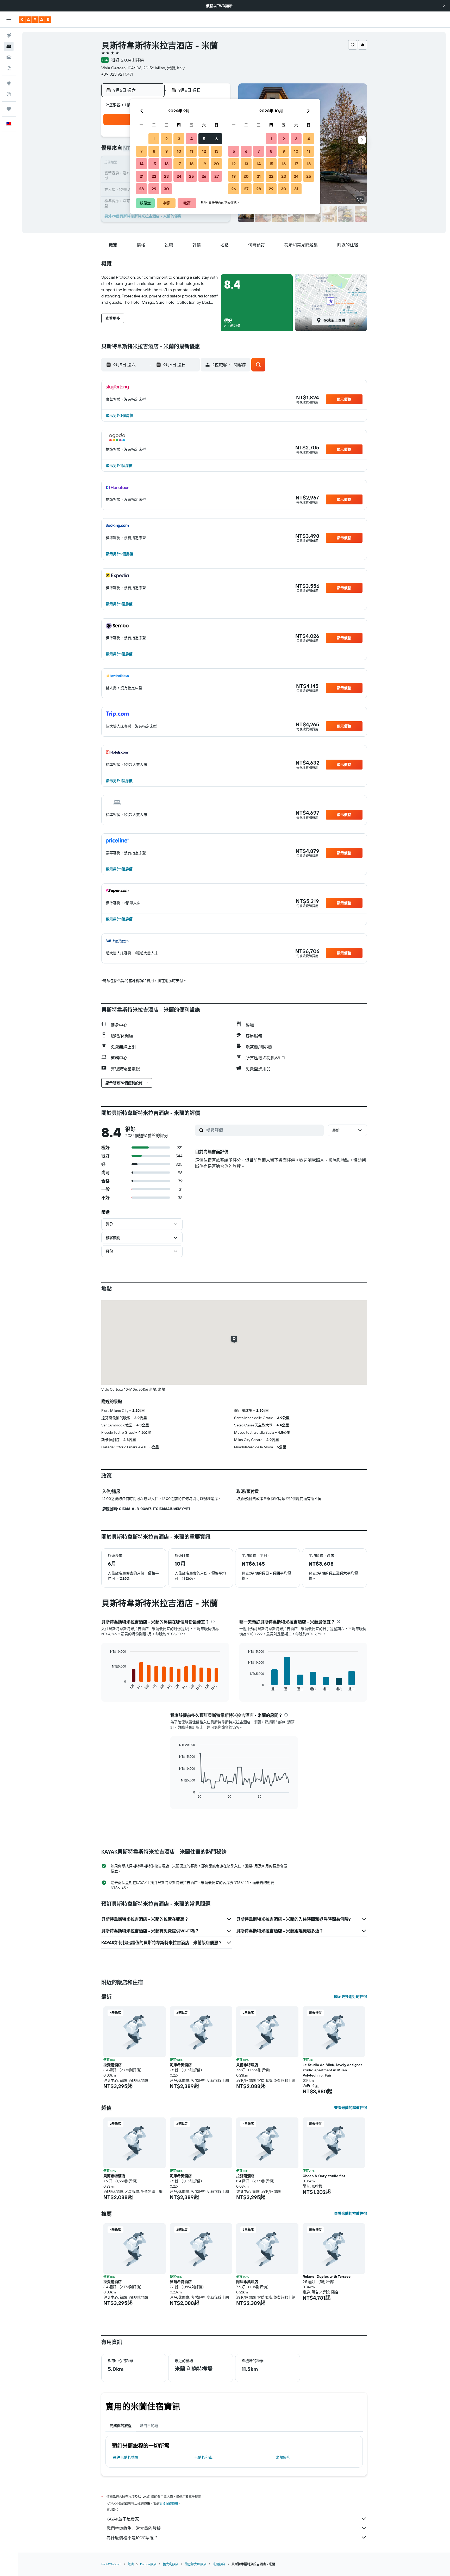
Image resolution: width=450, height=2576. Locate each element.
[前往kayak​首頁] (35, 20)
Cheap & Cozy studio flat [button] (324, 2176)
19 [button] (204, 164)
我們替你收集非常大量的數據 (134, 2528)
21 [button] (142, 176)
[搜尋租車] (9, 57)
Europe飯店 (148, 2564)
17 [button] (179, 164)
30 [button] (166, 189)
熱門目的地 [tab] (149, 2426)
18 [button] (192, 164)
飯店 (131, 2564)
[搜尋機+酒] (9, 68)
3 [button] (179, 139)
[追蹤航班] (9, 94)
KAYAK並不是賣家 (123, 2519)
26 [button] (204, 176)
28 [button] (141, 189)
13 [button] (217, 151)
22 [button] (154, 176)
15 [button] (154, 164)
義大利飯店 (171, 2564)
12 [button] (204, 151)
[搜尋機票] (9, 35)
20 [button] (216, 164)
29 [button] (154, 189)
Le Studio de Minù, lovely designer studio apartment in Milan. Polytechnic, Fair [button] (332, 2070)
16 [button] (167, 164)
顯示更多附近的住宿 (351, 1997)
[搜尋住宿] (9, 46)
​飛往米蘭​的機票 (126, 2457)
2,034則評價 (133, 60)
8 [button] (154, 151)
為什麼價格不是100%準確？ (132, 2538)
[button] (444, 6)
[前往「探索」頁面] (9, 83)
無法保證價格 (169, 2503)
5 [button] (204, 139)
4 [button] (192, 139)
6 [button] (217, 139)
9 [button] (167, 151)
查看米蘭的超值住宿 (351, 2108)
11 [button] (191, 151)
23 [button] (166, 176)
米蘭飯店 (283, 2457)
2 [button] (167, 139)
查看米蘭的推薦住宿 (351, 2213)
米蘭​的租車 (203, 2457)
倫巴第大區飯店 (196, 2564)
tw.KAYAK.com (111, 2564)
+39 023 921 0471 (117, 74)
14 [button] (142, 164)
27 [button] (217, 176)
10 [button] (179, 151)
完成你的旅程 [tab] (121, 2426)
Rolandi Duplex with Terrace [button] (327, 2276)
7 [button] (141, 151)
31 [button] (296, 189)
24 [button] (179, 176)
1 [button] (154, 139)
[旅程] (9, 109)
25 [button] (191, 176)
